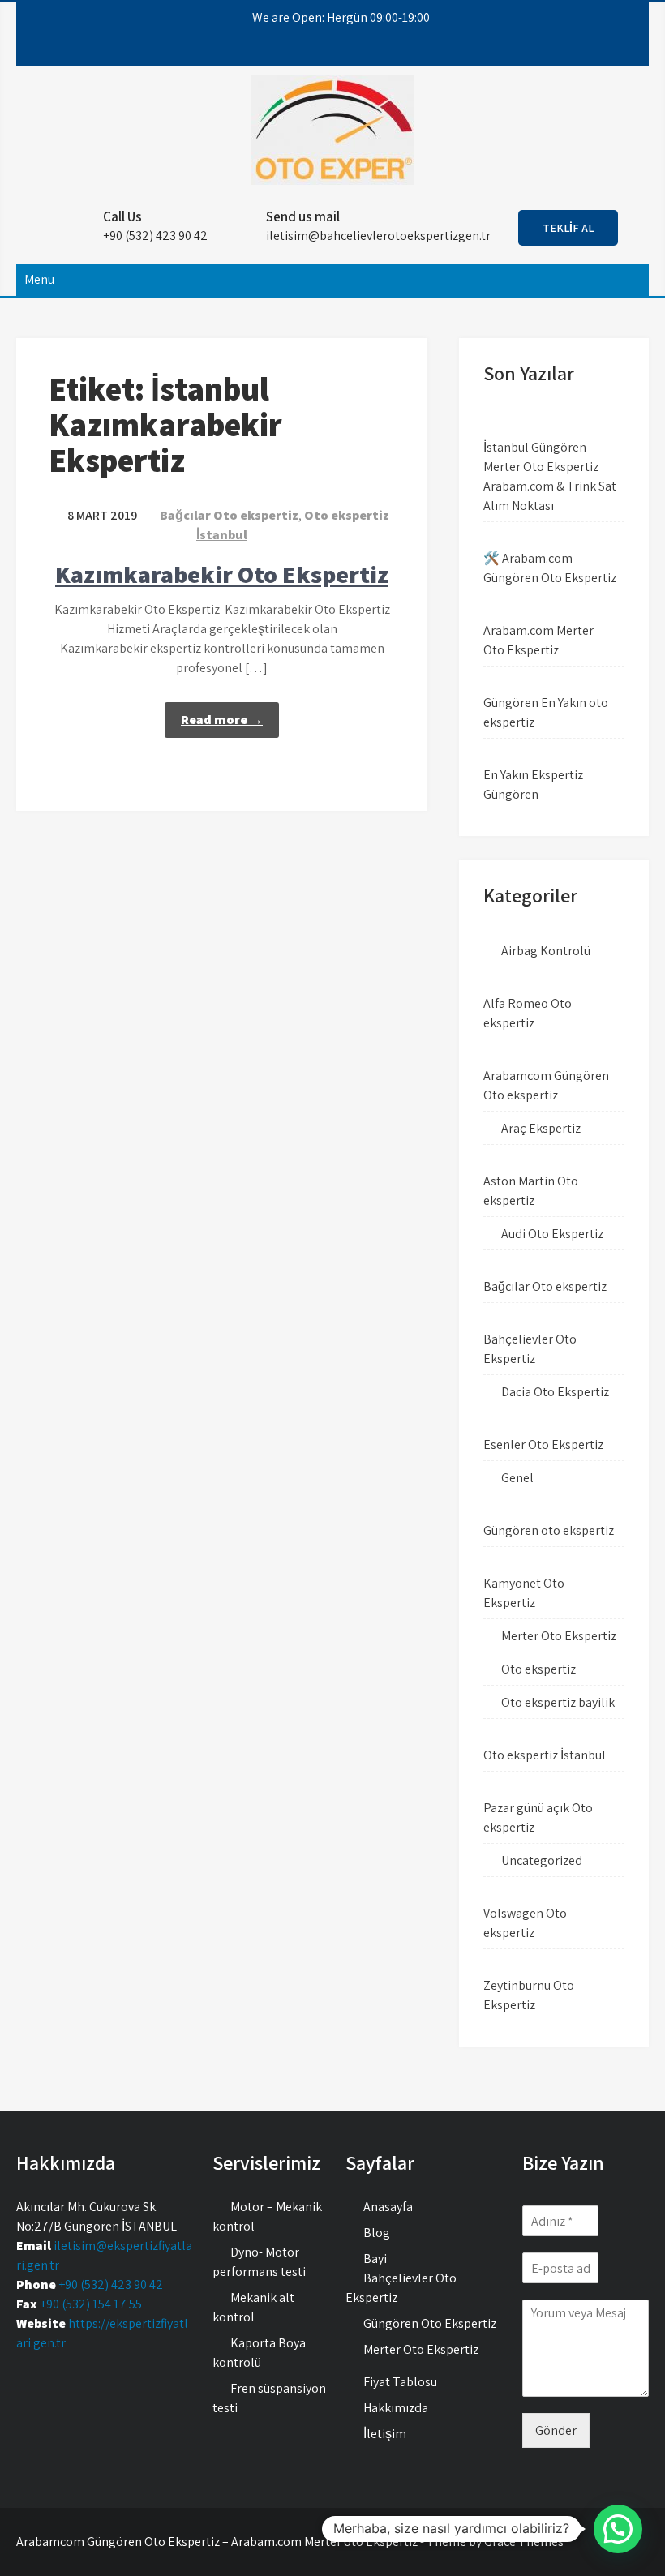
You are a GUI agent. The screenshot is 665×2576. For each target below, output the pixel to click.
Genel (517, 1478)
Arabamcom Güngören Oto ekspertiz (546, 1085)
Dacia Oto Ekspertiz (555, 1392)
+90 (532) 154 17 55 (91, 2304)
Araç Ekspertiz (541, 1128)
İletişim (385, 2434)
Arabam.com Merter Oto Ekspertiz (538, 640)
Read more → (222, 720)
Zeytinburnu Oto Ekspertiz (529, 1995)
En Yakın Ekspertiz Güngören (533, 784)
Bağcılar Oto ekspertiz (229, 515)
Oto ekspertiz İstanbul (545, 1755)
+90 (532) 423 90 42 (111, 2285)
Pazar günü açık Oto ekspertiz (538, 1817)
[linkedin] (369, 50)
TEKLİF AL (568, 228)
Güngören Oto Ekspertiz (430, 2323)
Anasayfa (388, 2207)
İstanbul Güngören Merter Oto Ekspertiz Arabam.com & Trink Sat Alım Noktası (550, 476)
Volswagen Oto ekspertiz (525, 1923)
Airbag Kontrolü (546, 951)
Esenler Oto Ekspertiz (543, 1444)
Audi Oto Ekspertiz (552, 1234)
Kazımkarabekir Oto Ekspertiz (222, 574)
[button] (618, 2529)
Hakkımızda (396, 2408)
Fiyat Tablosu (400, 2382)
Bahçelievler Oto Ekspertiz (530, 1349)
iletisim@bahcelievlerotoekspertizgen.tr (378, 236)
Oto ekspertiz (538, 1669)
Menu (39, 279)
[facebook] (281, 50)
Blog (377, 2233)
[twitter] (311, 50)
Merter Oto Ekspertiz (559, 1636)
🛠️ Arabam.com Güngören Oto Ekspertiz (550, 568)
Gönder (556, 2430)
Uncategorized (542, 1860)
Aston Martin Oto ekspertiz (531, 1191)
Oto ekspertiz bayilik (558, 1702)
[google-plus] (340, 50)
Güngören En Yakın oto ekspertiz (546, 712)
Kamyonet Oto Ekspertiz (524, 1593)
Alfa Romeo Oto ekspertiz (528, 1013)
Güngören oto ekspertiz (549, 1530)
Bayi (375, 2259)
